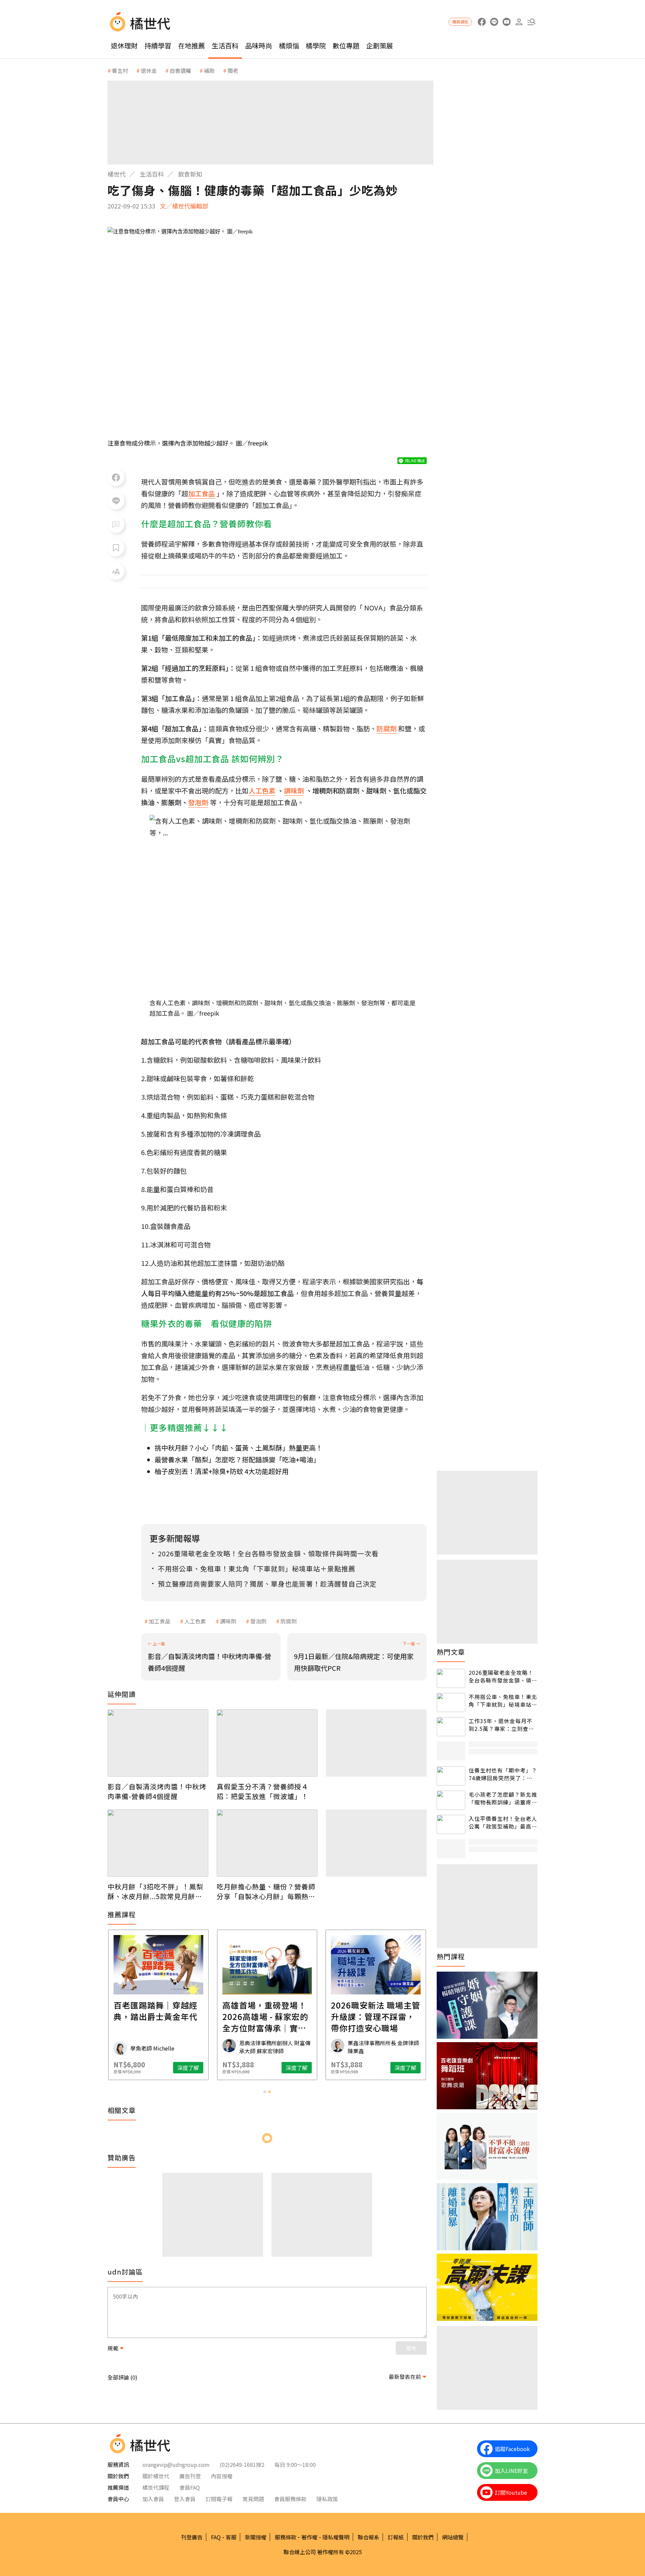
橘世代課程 (156, 2487)
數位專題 (346, 45)
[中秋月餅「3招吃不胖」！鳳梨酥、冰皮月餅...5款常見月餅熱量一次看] (158, 1843)
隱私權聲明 (336, 2537)
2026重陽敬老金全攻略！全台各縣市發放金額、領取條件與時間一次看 (503, 1676)
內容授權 (222, 2476)
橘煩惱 (289, 45)
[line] (494, 22)
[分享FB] (116, 477)
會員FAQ (190, 2487)
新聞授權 (256, 2537)
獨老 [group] (233, 71)
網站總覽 (453, 2537)
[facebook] (482, 22)
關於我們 (423, 2537)
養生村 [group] (120, 71)
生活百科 (225, 45)
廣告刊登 (190, 2476)
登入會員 (185, 2499)
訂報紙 (396, 2537)
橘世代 (117, 174)
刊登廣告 (192, 2537)
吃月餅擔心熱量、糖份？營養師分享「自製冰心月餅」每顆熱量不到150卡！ (266, 1891)
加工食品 (160, 1621)
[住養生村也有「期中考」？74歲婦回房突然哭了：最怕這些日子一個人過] (451, 1776)
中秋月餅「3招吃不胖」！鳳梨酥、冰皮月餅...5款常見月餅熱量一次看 (155, 1891)
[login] (519, 22)
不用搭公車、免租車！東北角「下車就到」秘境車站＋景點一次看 (503, 1700)
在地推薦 (191, 45)
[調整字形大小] (116, 571)
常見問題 (253, 2499)
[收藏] (116, 548)
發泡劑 (258, 1621)
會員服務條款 (290, 2499)
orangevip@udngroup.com (176, 2465)
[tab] (265, 2092)
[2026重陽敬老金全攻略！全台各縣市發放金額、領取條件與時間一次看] (451, 1678)
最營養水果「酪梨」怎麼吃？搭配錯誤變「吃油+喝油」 (237, 1459)
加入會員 (153, 2499)
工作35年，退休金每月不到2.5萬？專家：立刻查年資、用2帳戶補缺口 (501, 1725)
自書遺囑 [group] (180, 71)
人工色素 (195, 1621)
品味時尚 (259, 45)
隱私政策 (327, 2499)
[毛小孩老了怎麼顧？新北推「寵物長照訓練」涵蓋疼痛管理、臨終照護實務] (451, 1800)
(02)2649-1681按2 (242, 2465)
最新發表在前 (405, 2377)
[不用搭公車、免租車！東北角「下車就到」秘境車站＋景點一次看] (451, 1703)
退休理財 (124, 45)
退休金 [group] (149, 71)
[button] (531, 22)
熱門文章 (451, 1652)
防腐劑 (289, 1621)
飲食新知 (190, 174)
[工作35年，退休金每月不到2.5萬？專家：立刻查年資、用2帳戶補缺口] (451, 1727)
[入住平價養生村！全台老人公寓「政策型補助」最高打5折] (451, 1824)
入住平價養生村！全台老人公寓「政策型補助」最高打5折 (503, 1822)
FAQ (216, 2537)
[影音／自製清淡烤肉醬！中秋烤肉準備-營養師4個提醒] (158, 1743)
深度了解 (188, 2068)
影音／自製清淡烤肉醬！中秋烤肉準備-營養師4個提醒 (157, 1791)
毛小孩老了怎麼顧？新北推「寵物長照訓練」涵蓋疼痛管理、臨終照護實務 (503, 1798)
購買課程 (460, 22)
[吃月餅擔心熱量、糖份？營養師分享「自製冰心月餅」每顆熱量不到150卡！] (267, 1843)
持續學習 (158, 45)
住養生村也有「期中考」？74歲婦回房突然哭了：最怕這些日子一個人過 (503, 1774)
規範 (113, 2348)
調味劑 (228, 1621)
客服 (231, 2537)
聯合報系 (369, 2537)
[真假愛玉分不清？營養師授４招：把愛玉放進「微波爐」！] (267, 1743)
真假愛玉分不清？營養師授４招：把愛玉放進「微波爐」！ (263, 1791)
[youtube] (506, 22)
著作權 (309, 2537)
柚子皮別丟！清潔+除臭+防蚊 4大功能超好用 (222, 1471)
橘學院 (316, 45)
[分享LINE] (116, 501)
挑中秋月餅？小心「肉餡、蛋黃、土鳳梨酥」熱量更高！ (239, 1448)
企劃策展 (380, 45)
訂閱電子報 (219, 2499)
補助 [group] (209, 71)
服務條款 (286, 2537)
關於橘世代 (156, 2476)
